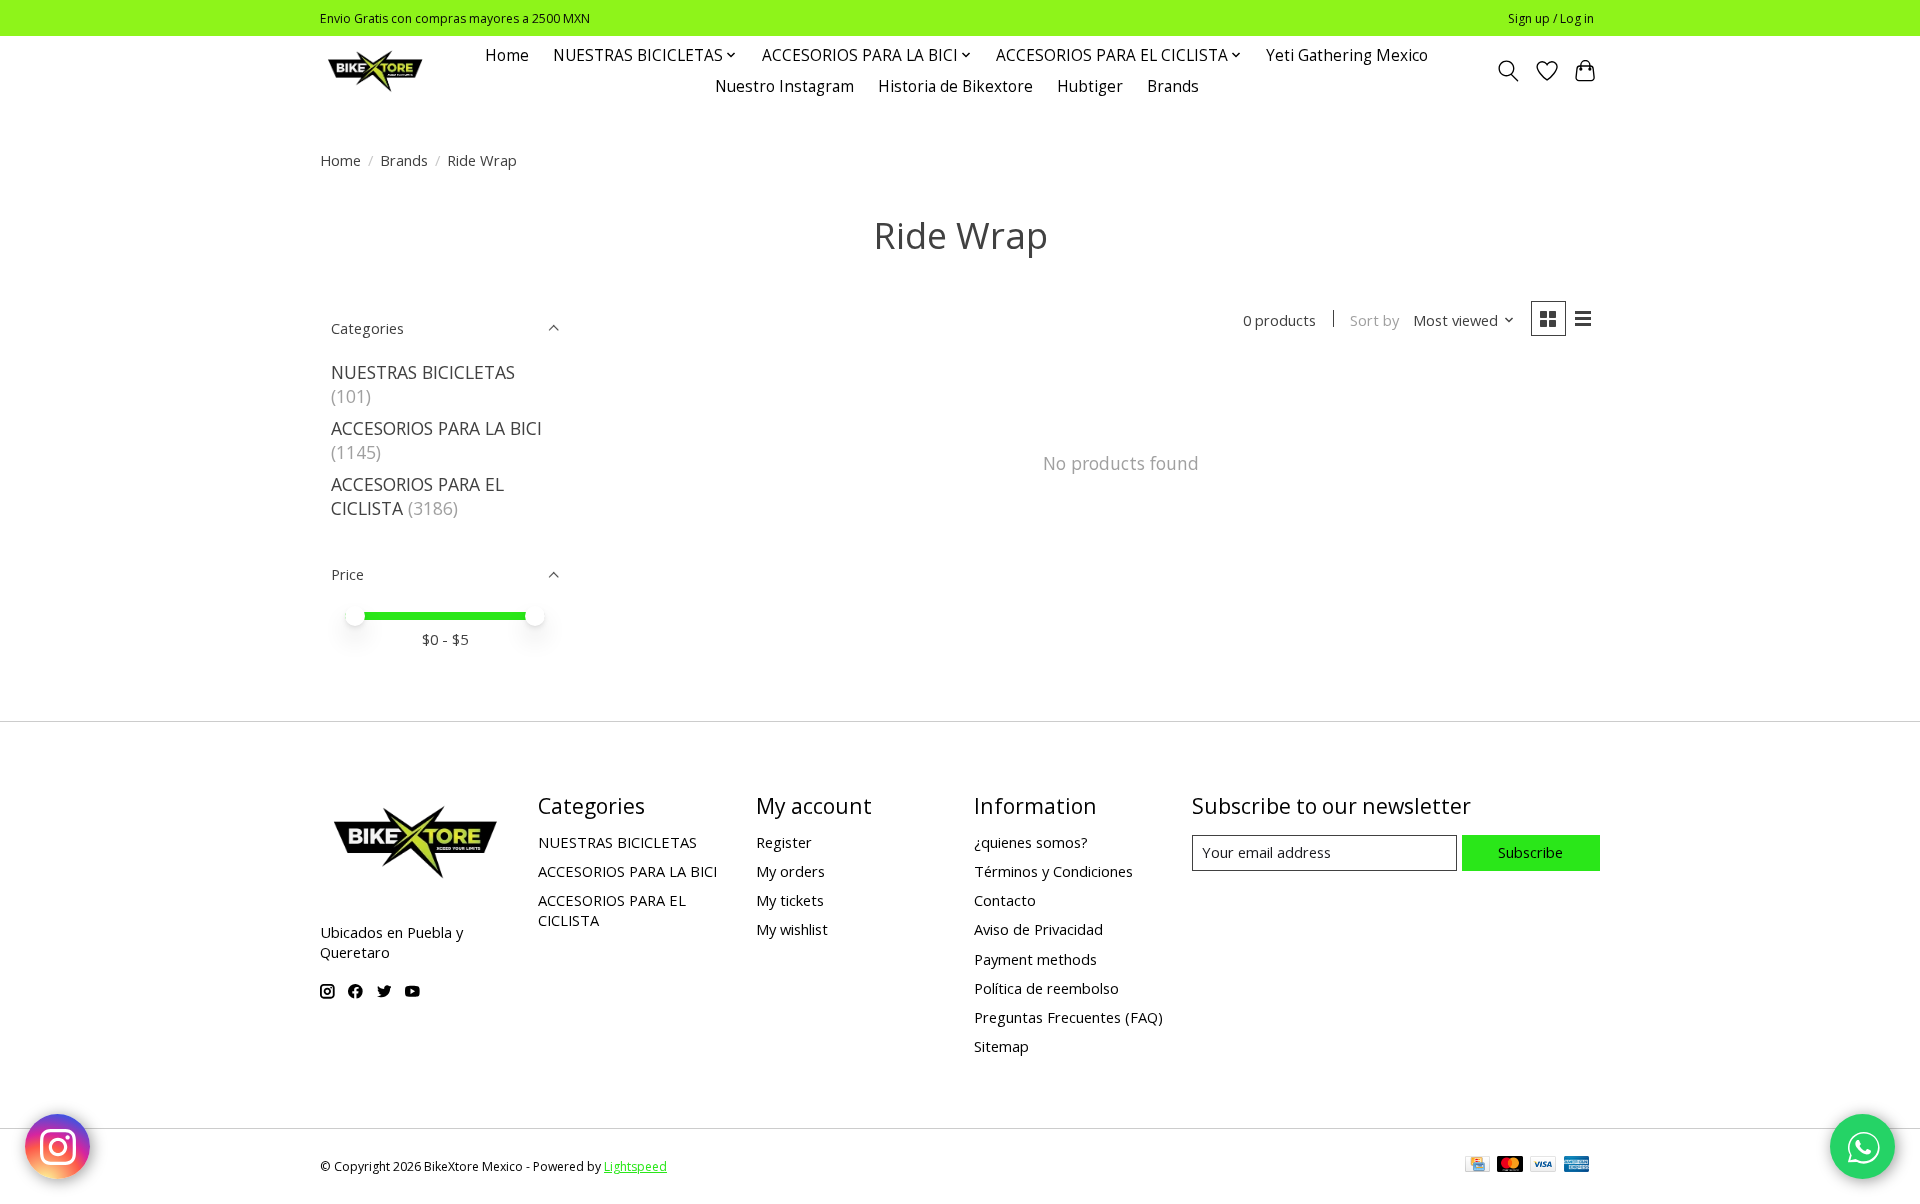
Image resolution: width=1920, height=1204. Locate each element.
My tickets (790, 900)
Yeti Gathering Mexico (1347, 55)
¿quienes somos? (1031, 842)
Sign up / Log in (1551, 18)
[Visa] (1543, 1166)
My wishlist (792, 929)
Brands (1173, 86)
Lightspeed (635, 1166)
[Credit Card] (1477, 1166)
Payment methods (1035, 959)
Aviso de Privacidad (1038, 929)
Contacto (1005, 900)
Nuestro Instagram (784, 86)
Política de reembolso (1046, 988)
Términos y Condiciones (1053, 871)
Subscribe (1530, 852)
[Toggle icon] (1508, 71)
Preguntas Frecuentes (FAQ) (1068, 1017)
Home (507, 55)
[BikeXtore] (375, 70)
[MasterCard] (1510, 1166)
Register (784, 842)
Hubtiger (1090, 86)
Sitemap (1001, 1046)
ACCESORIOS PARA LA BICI (436, 428)
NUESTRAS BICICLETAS (423, 372)
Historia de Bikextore (955, 86)
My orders (790, 871)
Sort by (1374, 320)
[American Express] (1577, 1166)
